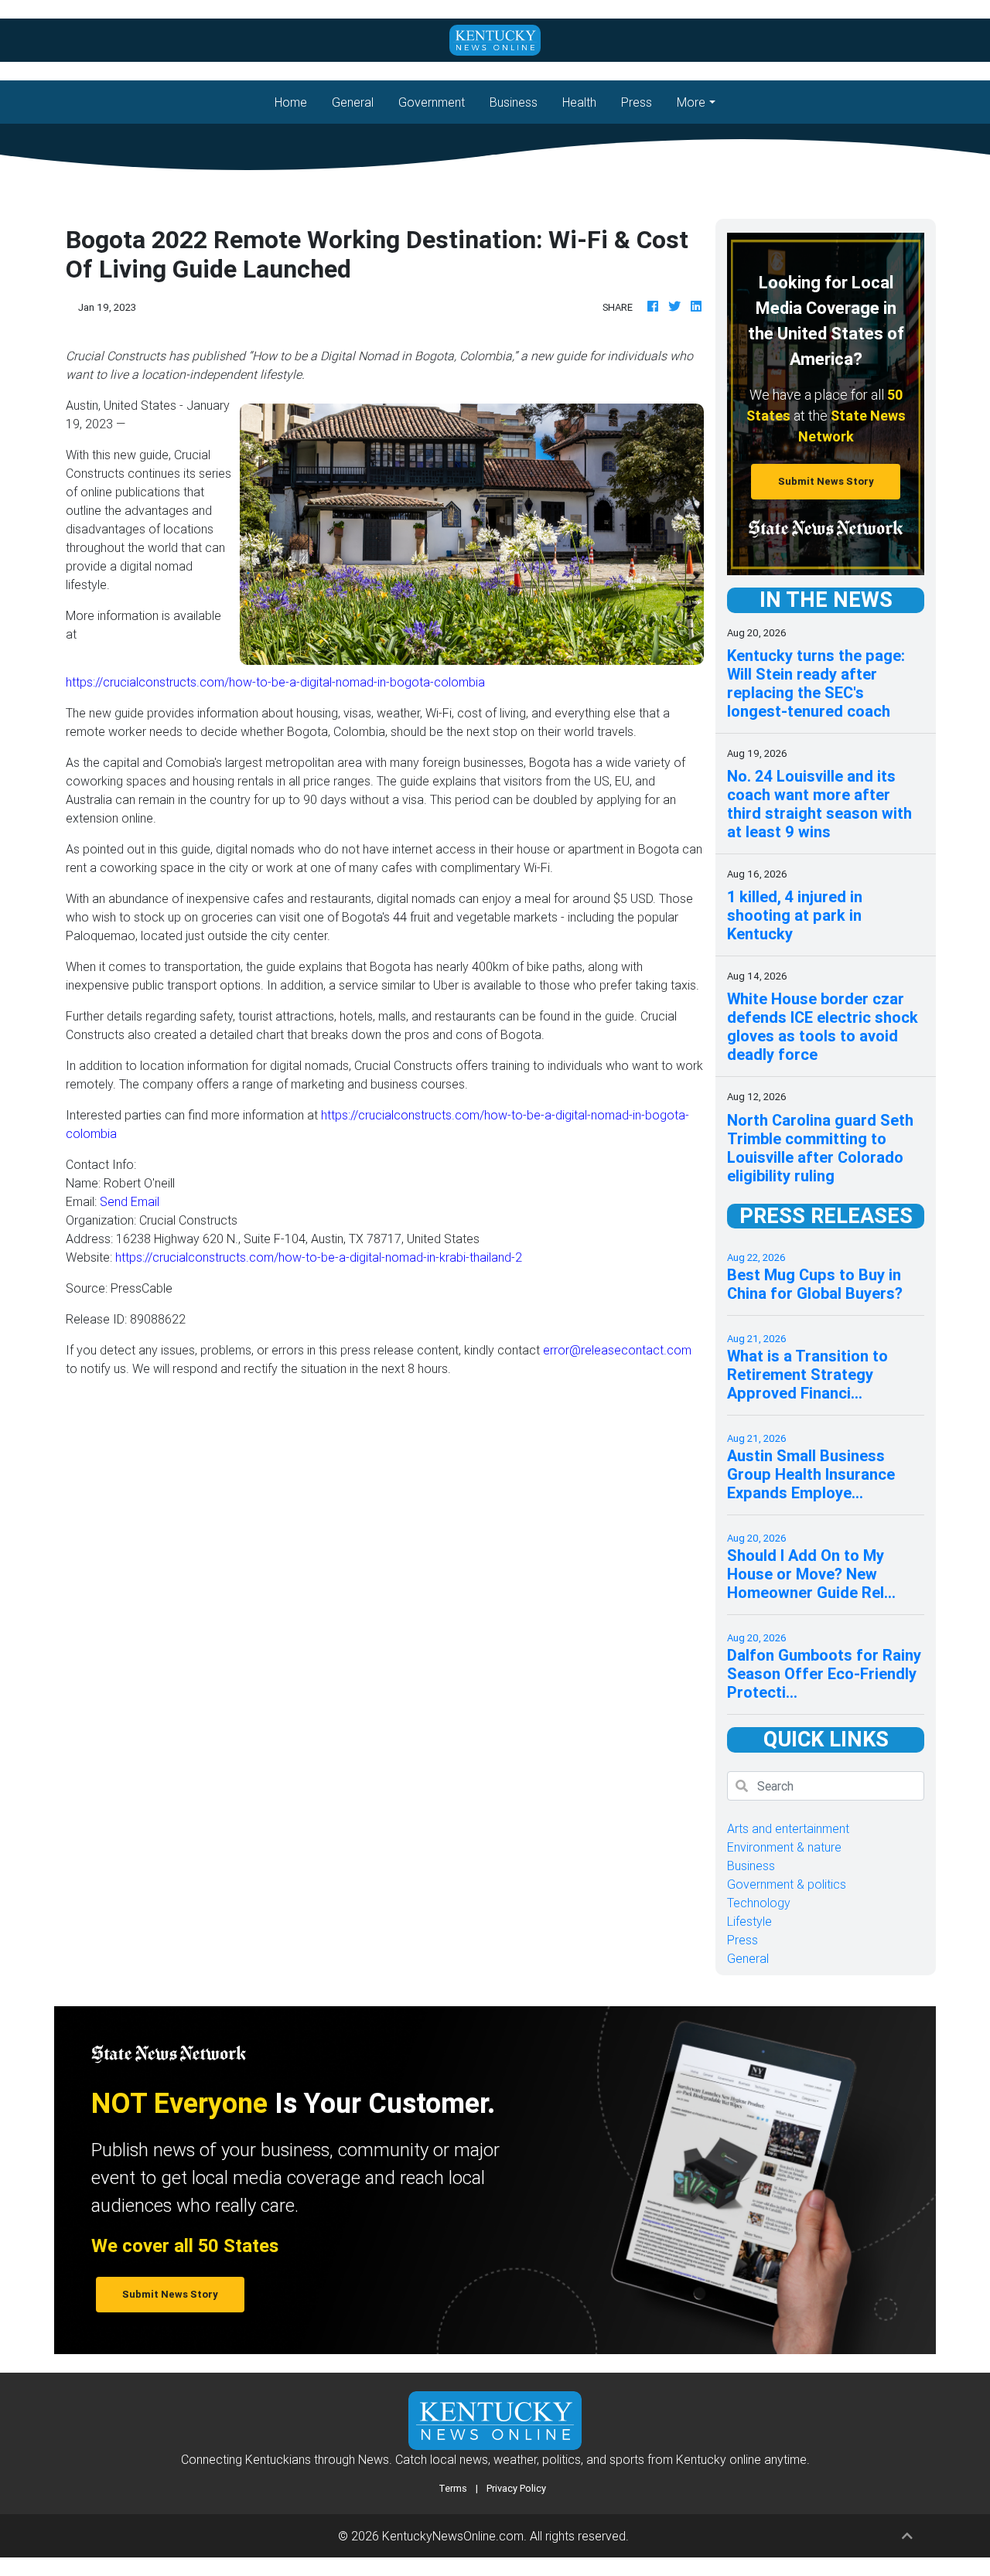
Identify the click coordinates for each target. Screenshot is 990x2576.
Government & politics (787, 1884)
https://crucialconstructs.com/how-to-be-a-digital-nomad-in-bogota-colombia (275, 682)
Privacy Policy (516, 2488)
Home (297, 102)
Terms (453, 2488)
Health (579, 102)
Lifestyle (749, 1921)
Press (637, 102)
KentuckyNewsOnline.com (453, 2536)
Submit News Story (826, 481)
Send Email (130, 1201)
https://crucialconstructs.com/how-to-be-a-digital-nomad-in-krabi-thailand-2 (319, 1257)
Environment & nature (784, 1847)
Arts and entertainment (788, 1828)
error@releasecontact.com (617, 1350)
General (353, 102)
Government (432, 102)
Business (514, 102)
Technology (759, 1903)
